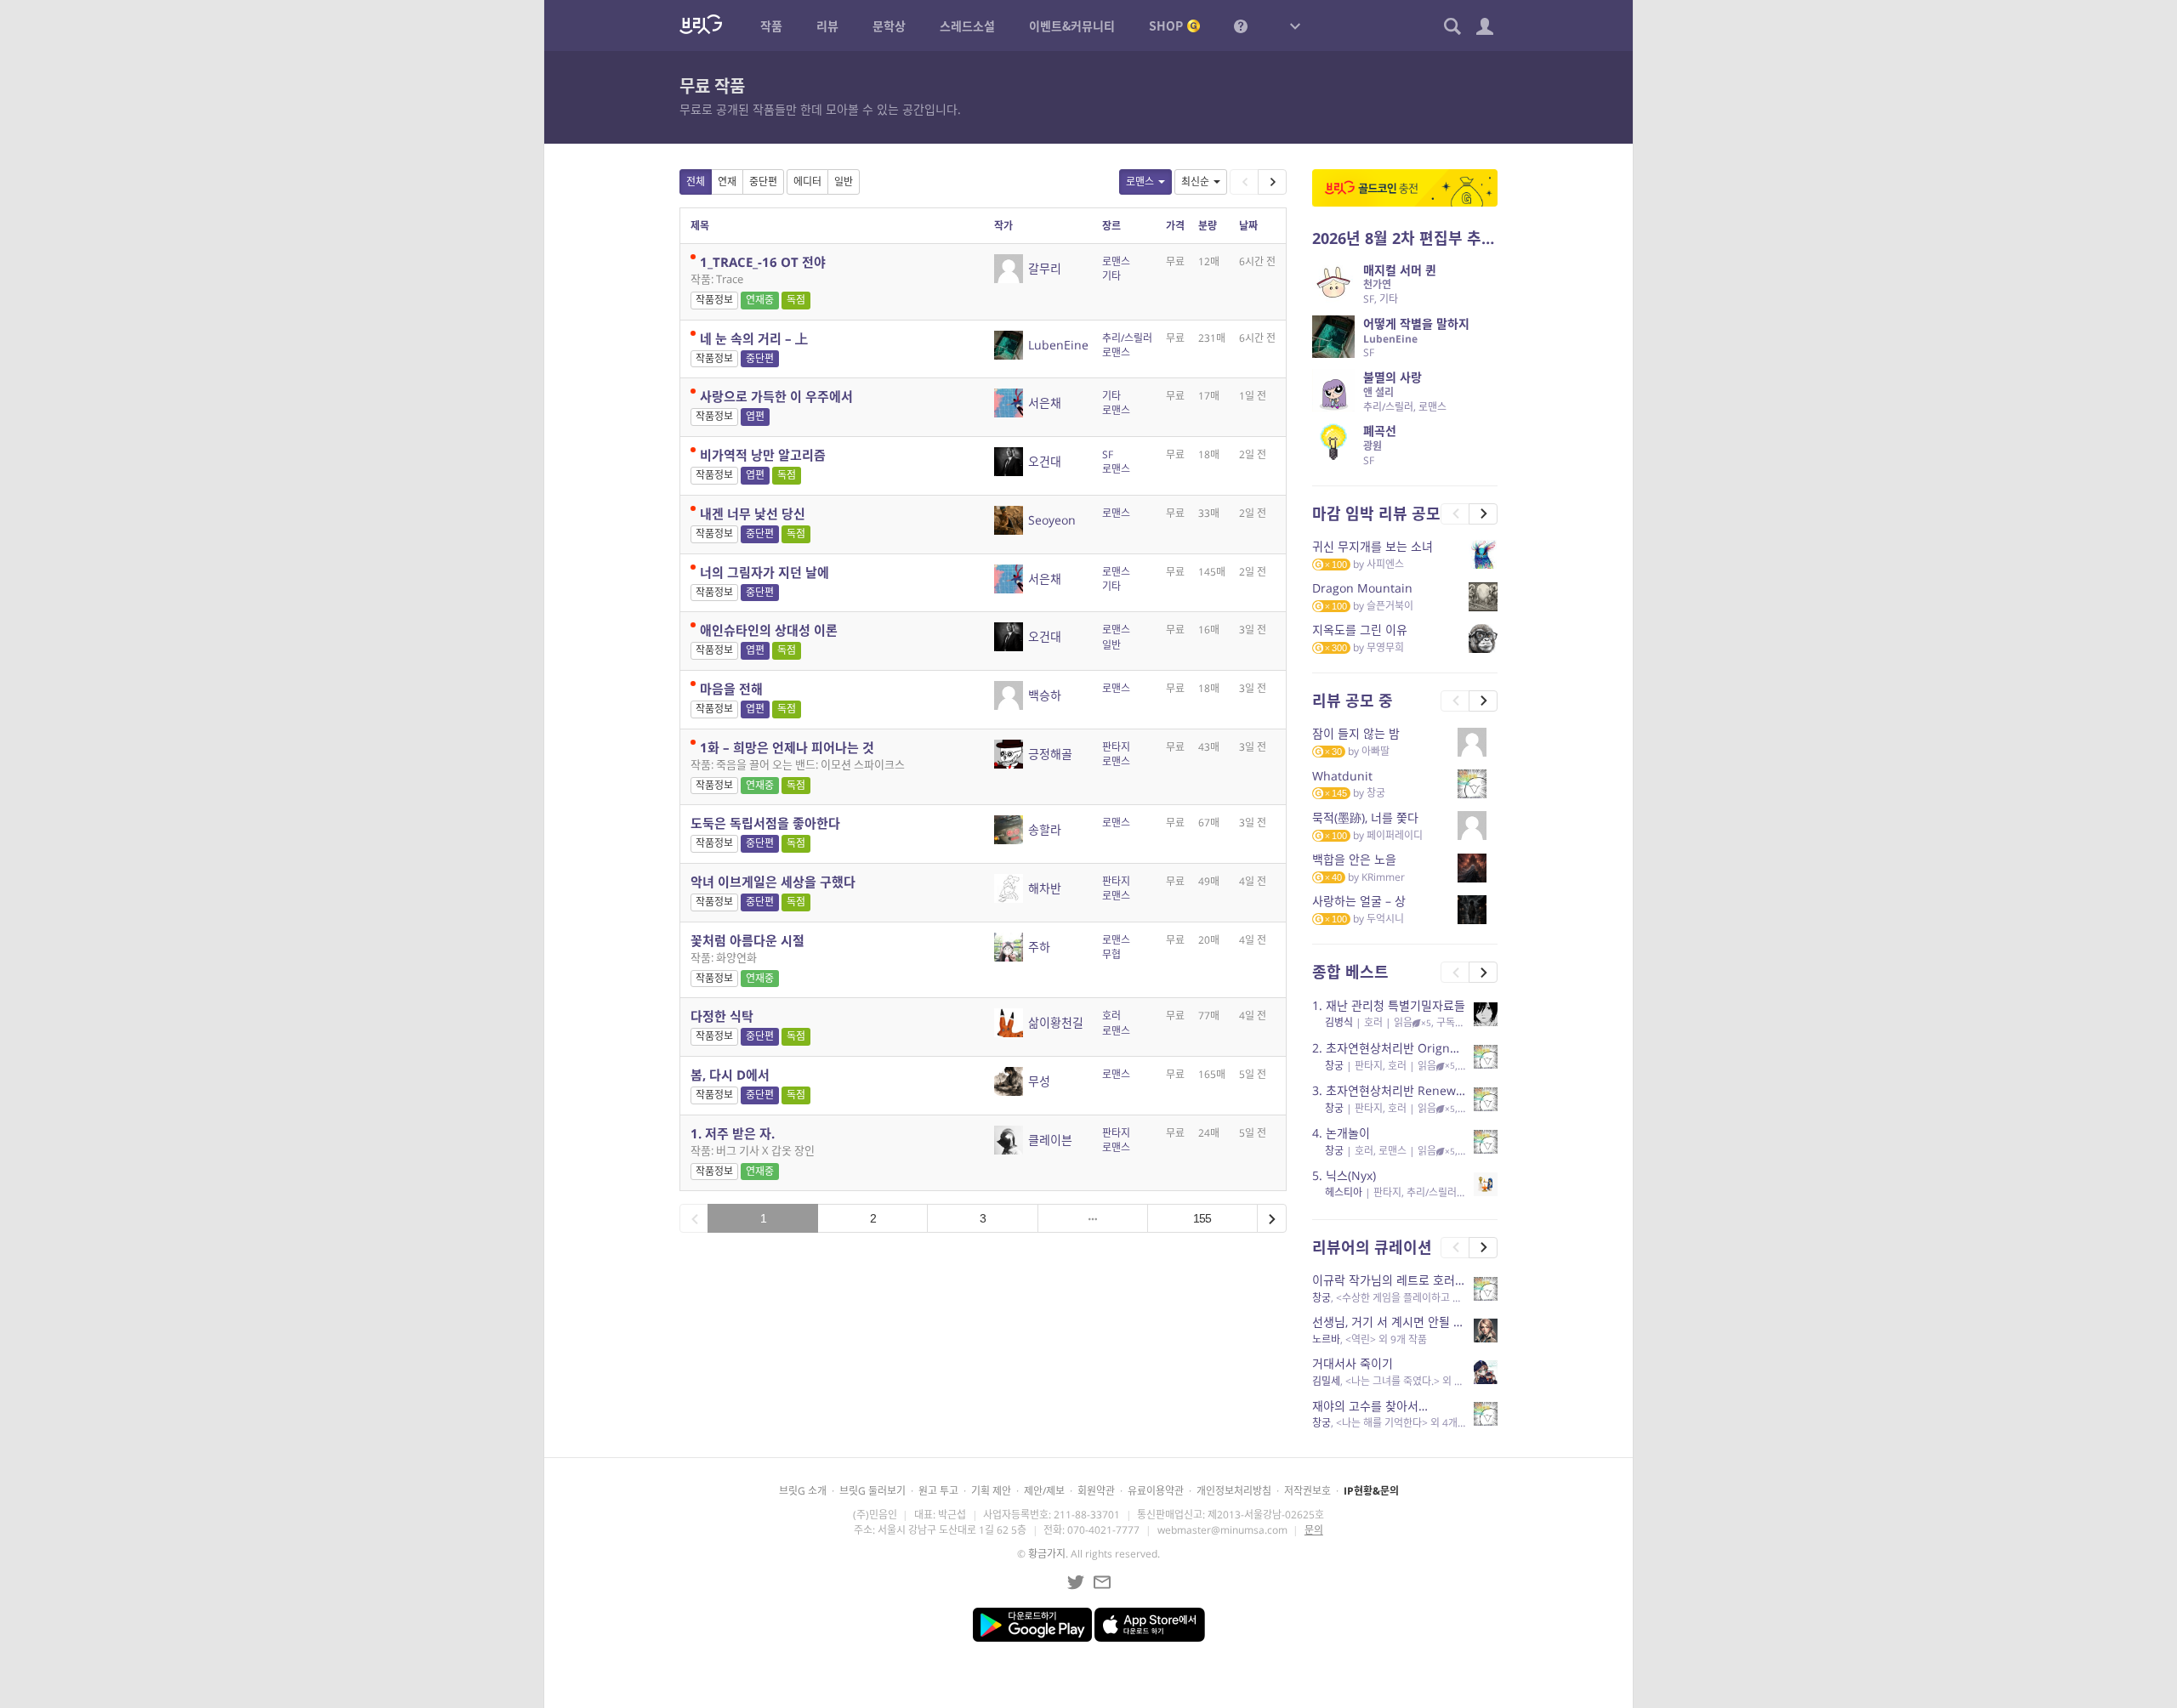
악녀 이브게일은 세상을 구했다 (773, 882)
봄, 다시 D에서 (730, 1075)
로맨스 (1140, 182)
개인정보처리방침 (1234, 1491)
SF (1108, 454)
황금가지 (1047, 1554)
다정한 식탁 (722, 1016)
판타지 (1116, 747)
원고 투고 (938, 1491)
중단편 (763, 182)
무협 (1111, 954)
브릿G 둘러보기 (873, 1491)
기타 (1111, 276)
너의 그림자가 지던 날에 (765, 572)
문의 (1314, 1530)
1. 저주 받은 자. (733, 1133)
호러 (1111, 1016)
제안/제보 (1044, 1491)
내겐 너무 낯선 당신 (753, 514)
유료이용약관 (1156, 1491)
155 (1202, 1218)
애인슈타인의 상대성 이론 (769, 630)
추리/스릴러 (1127, 338)
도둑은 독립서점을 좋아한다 (765, 823)
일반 (844, 182)
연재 (727, 182)
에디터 (807, 182)
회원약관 (1096, 1491)
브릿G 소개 (803, 1491)
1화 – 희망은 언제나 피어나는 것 (787, 747)
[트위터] (1076, 1582)
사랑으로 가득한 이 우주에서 (776, 396)
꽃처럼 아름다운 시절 (747, 940)
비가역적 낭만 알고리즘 (763, 455)
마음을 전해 (731, 689)
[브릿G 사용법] (1241, 26)
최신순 (1195, 182)
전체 (696, 182)
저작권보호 (1307, 1491)
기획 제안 (991, 1491)
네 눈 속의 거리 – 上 (754, 338)
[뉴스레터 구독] (1102, 1582)
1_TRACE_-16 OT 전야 (763, 262)
